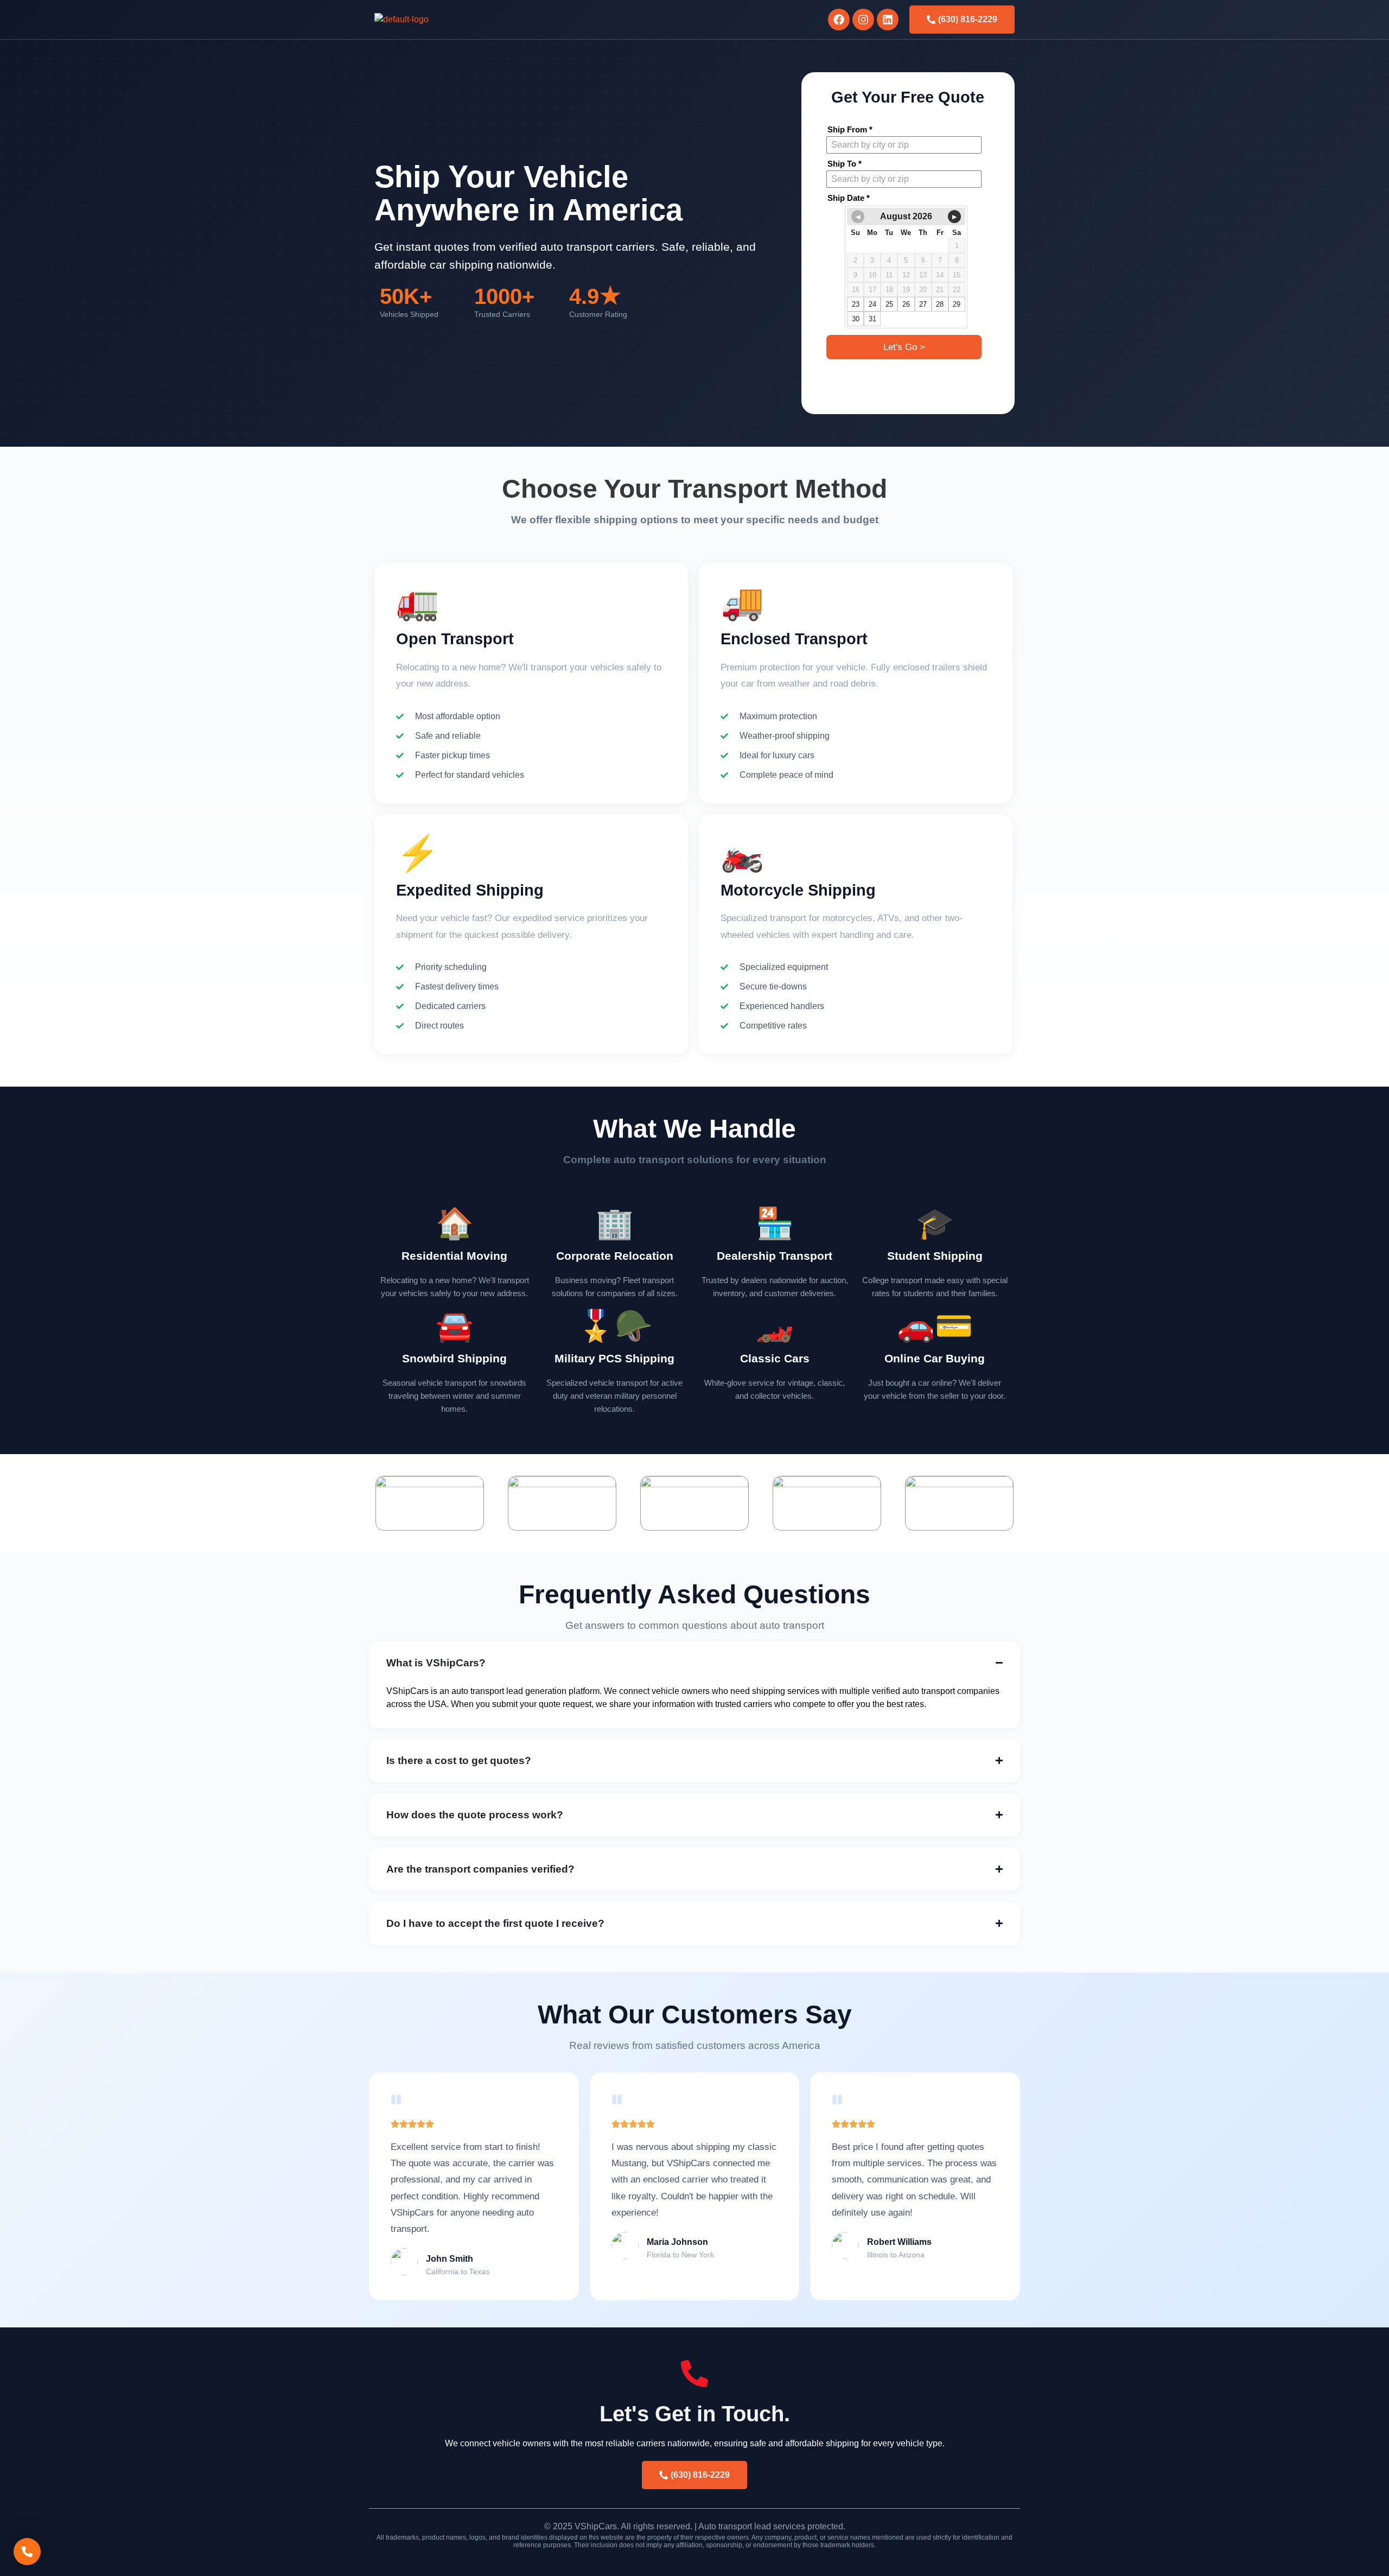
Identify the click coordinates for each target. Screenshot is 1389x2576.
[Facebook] (839, 20)
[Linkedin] (888, 20)
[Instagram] (863, 20)
